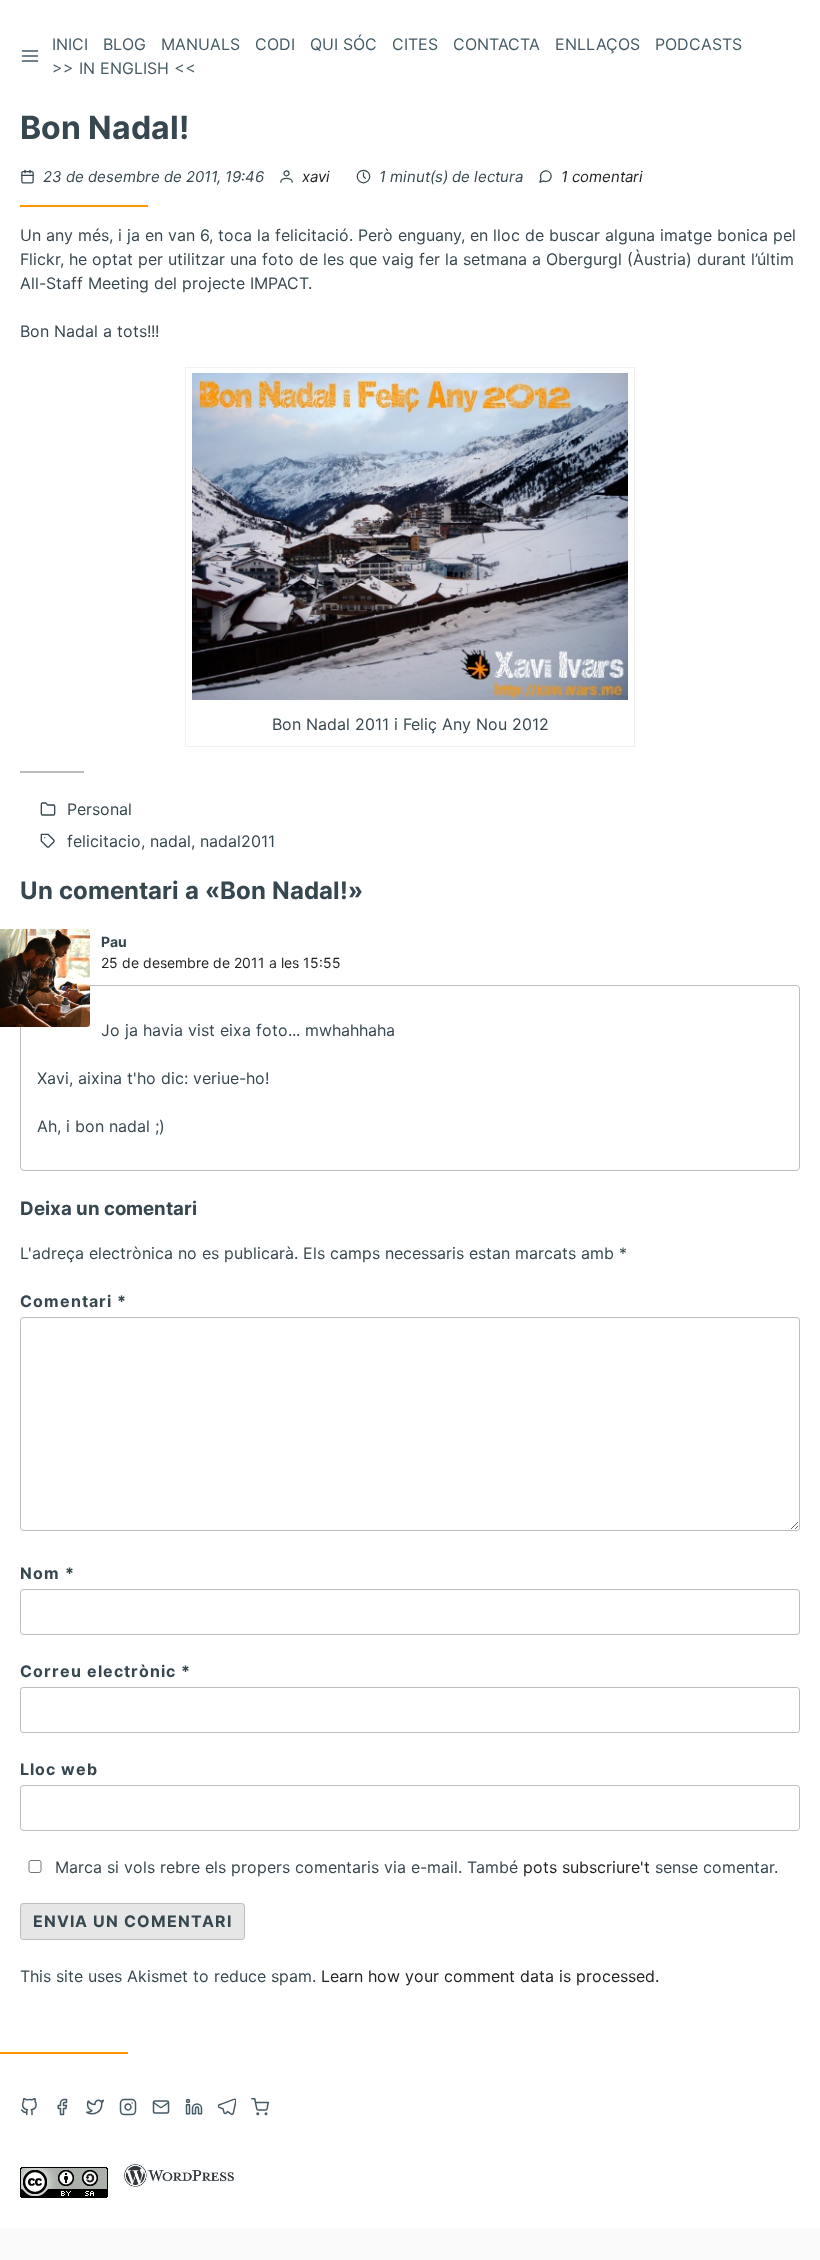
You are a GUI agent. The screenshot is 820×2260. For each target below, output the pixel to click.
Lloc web (59, 1769)
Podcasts (698, 44)
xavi (318, 176)
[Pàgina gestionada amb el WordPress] (179, 2192)
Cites (415, 44)
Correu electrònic (105, 1671)
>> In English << (124, 68)
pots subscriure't (586, 1867)
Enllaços (597, 44)
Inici (70, 44)
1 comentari (602, 176)
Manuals (200, 44)
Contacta (496, 44)
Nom (47, 1573)
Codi (275, 44)
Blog (124, 44)
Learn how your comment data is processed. (490, 1976)
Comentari (73, 1301)
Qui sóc (343, 44)
